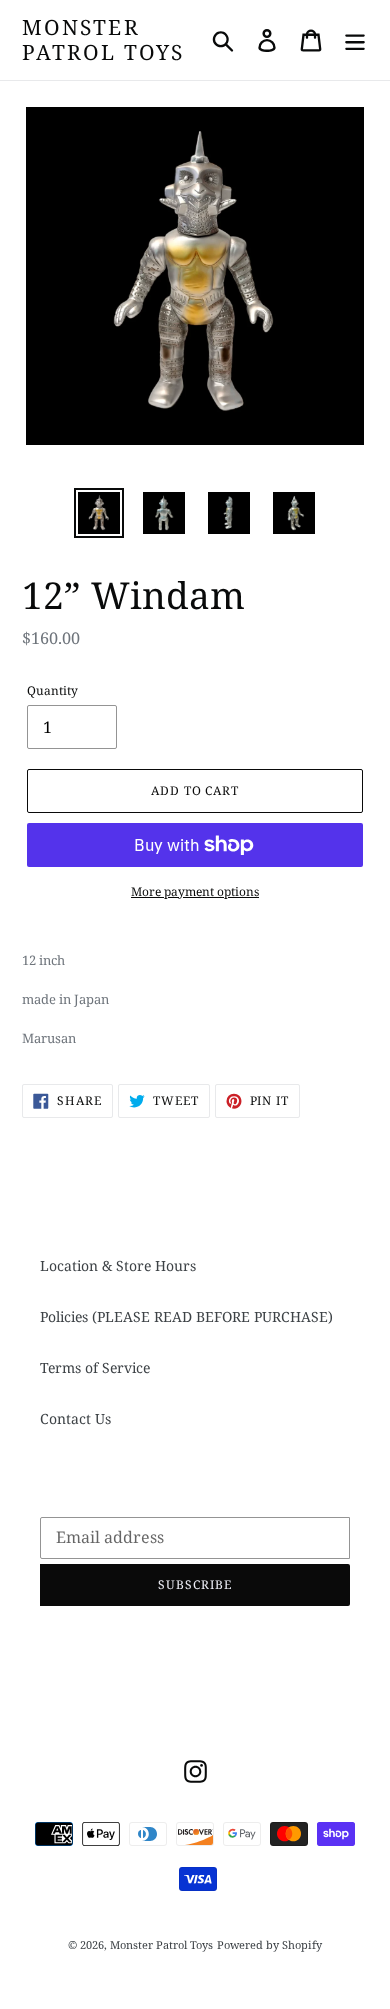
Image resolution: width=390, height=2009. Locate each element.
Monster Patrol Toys (103, 40)
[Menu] (355, 40)
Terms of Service (95, 1367)
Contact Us (75, 1418)
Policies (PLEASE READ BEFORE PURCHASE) (186, 1316)
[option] (99, 513)
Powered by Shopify (269, 1944)
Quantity (52, 690)
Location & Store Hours (118, 1265)
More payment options (195, 891)
